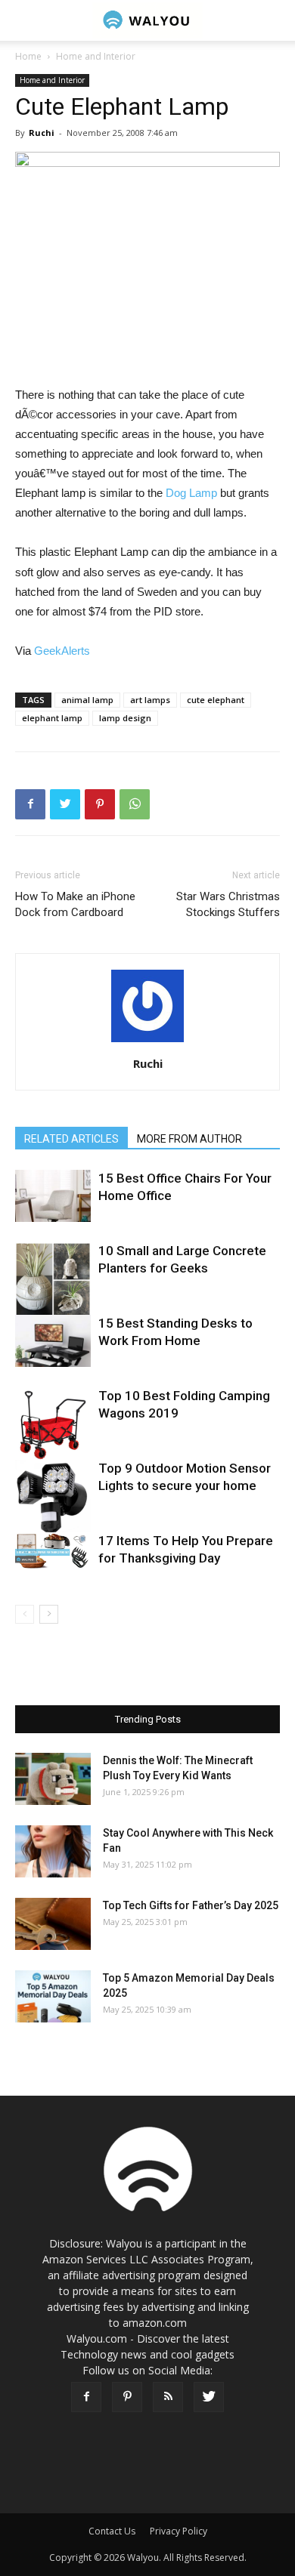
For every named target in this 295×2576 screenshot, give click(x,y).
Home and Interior (96, 56)
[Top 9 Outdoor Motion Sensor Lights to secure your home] (53, 1498)
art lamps (150, 700)
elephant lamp (52, 718)
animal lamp (87, 700)
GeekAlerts (62, 651)
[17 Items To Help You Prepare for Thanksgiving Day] (53, 1550)
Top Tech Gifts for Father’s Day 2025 (191, 1905)
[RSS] (168, 2397)
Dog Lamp (191, 493)
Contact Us (112, 2531)
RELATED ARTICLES (71, 1139)
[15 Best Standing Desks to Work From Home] (53, 1341)
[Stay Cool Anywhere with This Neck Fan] (53, 1851)
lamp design (125, 718)
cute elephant (216, 700)
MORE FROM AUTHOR (189, 1139)
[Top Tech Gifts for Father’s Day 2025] (53, 1924)
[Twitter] (209, 2397)
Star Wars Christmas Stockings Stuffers (228, 904)
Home (28, 56)
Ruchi (42, 133)
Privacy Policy (179, 2531)
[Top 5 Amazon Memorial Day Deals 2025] (53, 1996)
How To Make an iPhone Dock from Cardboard (75, 904)
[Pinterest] (127, 2397)
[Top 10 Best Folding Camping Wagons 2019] (53, 1425)
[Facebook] (86, 2397)
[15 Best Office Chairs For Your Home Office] (53, 1196)
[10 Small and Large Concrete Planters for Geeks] (53, 1280)
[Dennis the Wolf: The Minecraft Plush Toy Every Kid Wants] (53, 1779)
